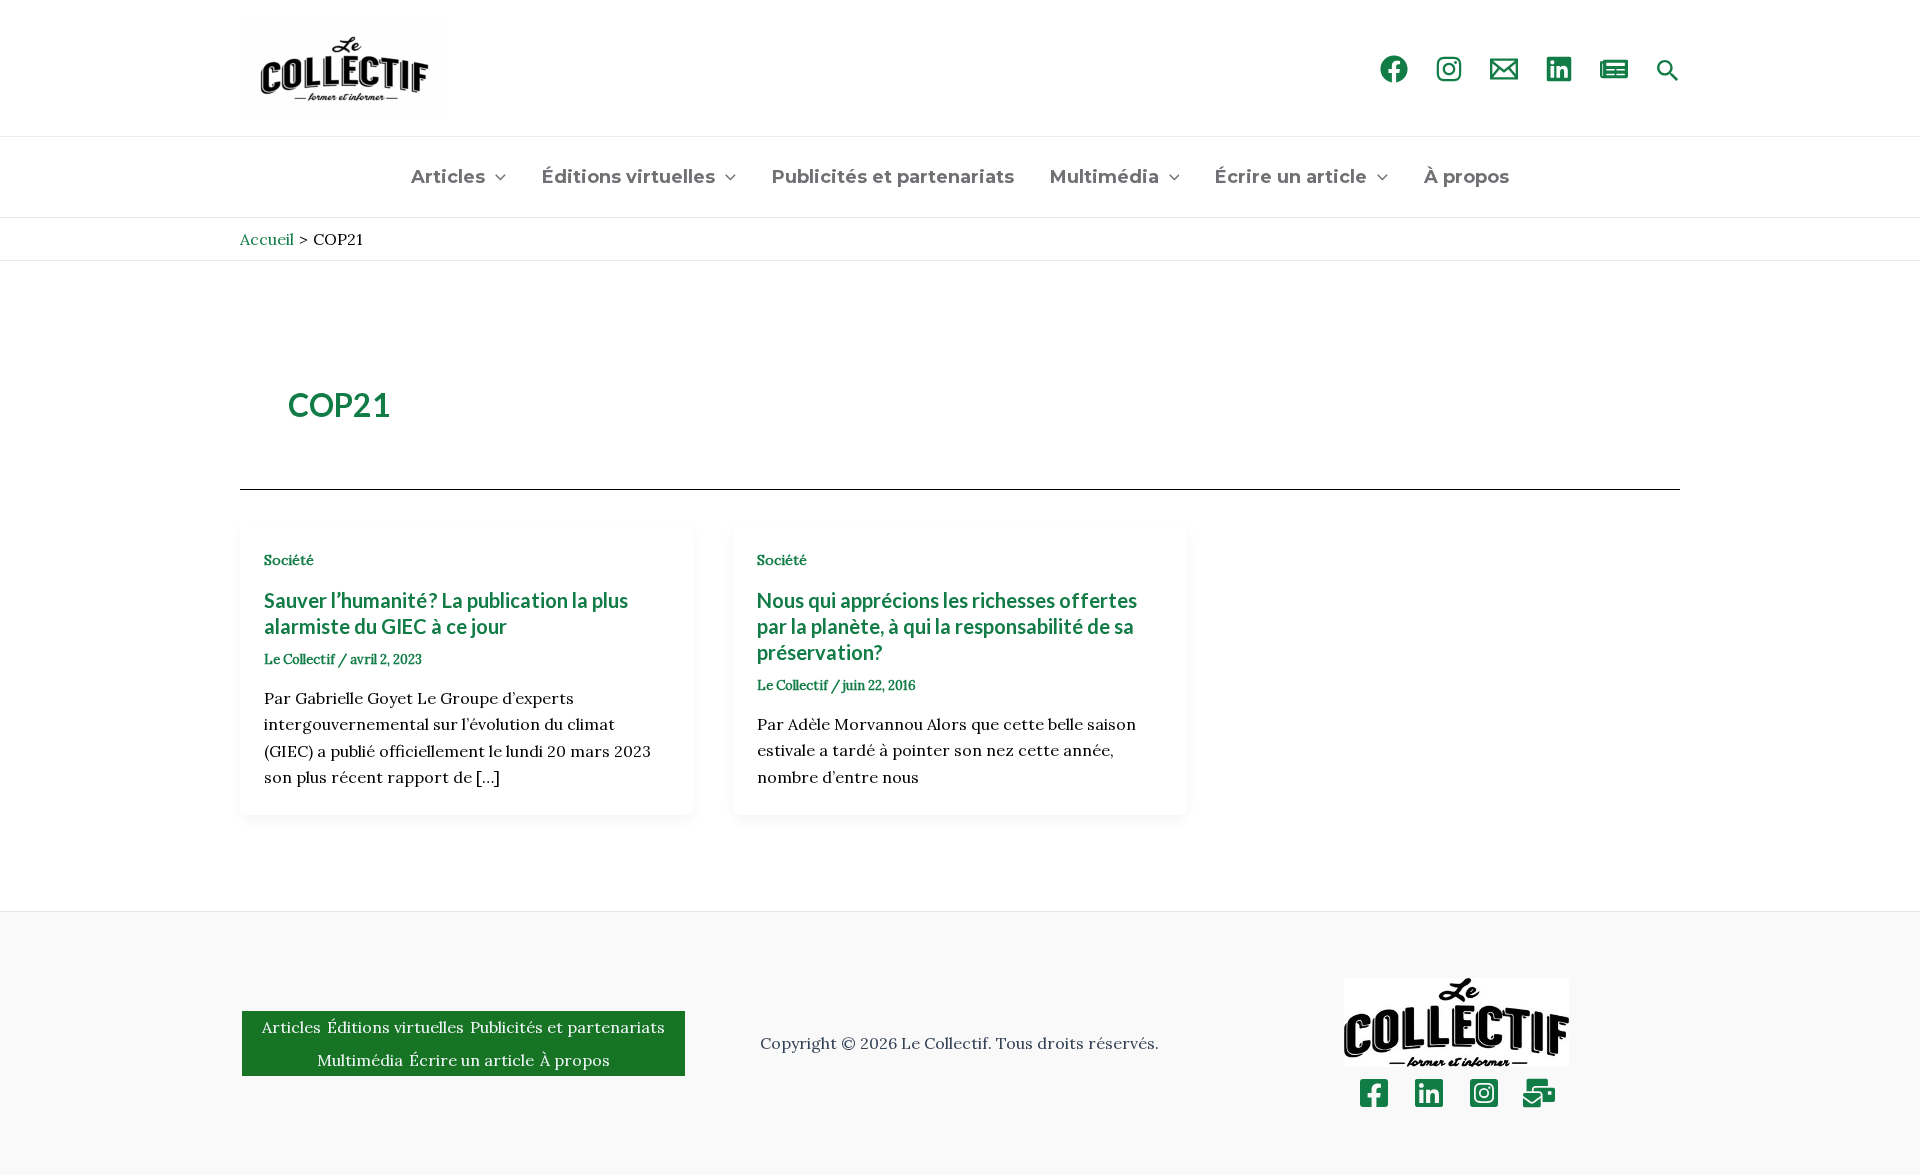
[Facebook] (1394, 69)
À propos (1466, 177)
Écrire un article (1291, 177)
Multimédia (1104, 177)
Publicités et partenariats (893, 177)
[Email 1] (1504, 69)
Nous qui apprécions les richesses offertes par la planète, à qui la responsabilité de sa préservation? (947, 626)
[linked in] (1559, 69)
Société (289, 560)
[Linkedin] (1429, 1093)
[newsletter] (1614, 69)
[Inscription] (1539, 1093)
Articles (448, 177)
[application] (495, 177)
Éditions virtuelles (628, 177)
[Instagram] (1449, 69)
